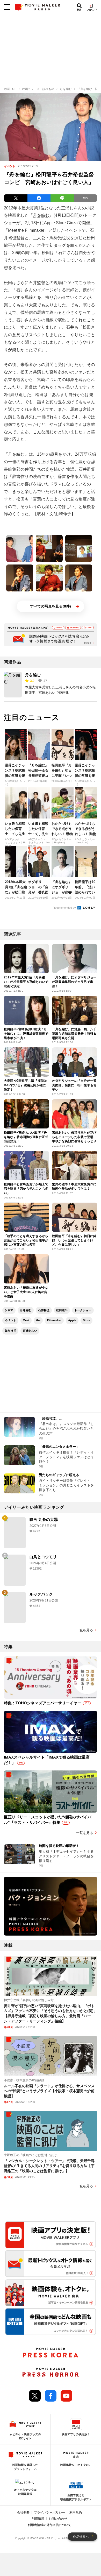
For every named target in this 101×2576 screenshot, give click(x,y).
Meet (26, 1320)
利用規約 (76, 2513)
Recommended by (65, 908)
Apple (72, 1320)
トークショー (83, 1310)
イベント (10, 1320)
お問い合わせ (58, 2519)
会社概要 (23, 2513)
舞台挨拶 (10, 1331)
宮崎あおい (30, 1331)
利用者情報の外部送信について (49, 2525)
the (38, 1320)
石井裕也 (44, 1310)
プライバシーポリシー (49, 2513)
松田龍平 (62, 1310)
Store (86, 1320)
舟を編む (41, 215)
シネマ (9, 1310)
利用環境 (38, 2519)
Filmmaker (54, 1320)
